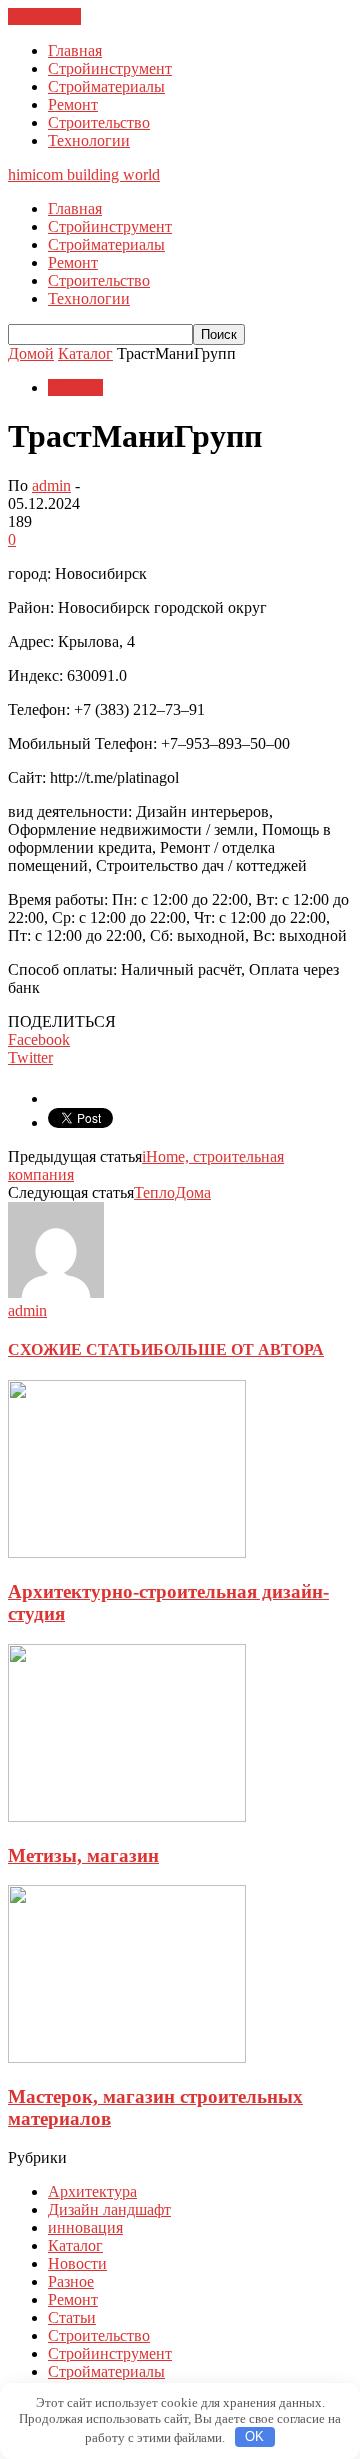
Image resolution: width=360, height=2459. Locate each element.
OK (254, 2436)
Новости (77, 2263)
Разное (71, 2281)
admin (51, 485)
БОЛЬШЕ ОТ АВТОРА (238, 1349)
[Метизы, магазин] (127, 1816)
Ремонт (73, 104)
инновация (85, 2227)
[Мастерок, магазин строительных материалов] (127, 2057)
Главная (75, 50)
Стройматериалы (106, 86)
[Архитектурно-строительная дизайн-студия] (127, 1552)
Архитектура (92, 2191)
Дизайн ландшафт (109, 2209)
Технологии (89, 140)
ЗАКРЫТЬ (44, 16)
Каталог (75, 387)
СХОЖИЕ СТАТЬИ (80, 1349)
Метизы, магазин (83, 1855)
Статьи (72, 2317)
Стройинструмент (110, 68)
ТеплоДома (172, 1192)
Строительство (99, 122)
